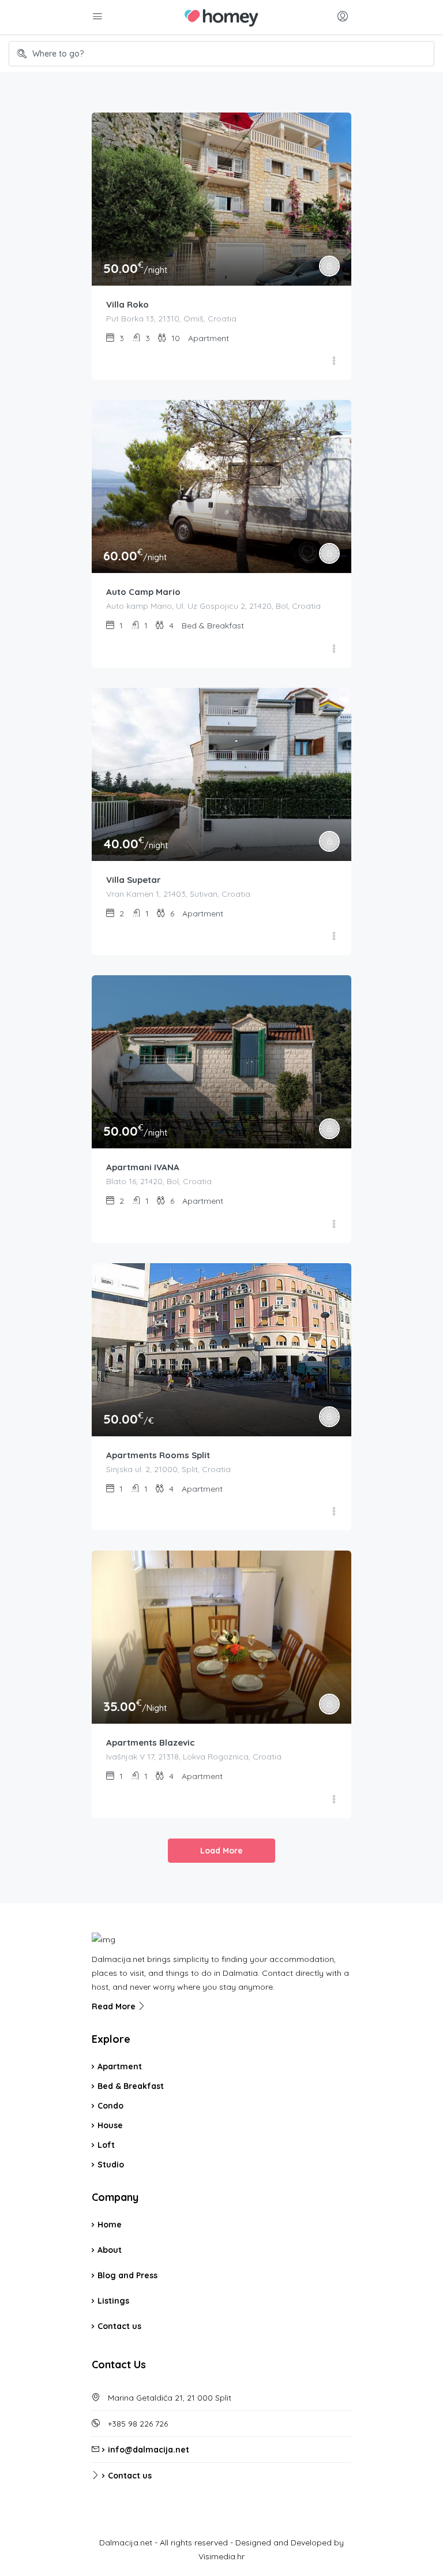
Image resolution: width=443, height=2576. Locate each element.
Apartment (120, 2066)
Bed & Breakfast (131, 2086)
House (110, 2125)
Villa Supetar (134, 880)
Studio (111, 2165)
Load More (221, 1851)
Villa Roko (127, 304)
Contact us (119, 2326)
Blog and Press (127, 2275)
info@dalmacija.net (149, 2450)
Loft (106, 2145)
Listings (113, 2301)
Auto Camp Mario (143, 592)
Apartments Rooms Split (158, 1455)
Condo (110, 2106)
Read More (115, 2006)
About (110, 2250)
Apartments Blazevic (151, 1742)
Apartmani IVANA (143, 1167)
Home (110, 2225)
